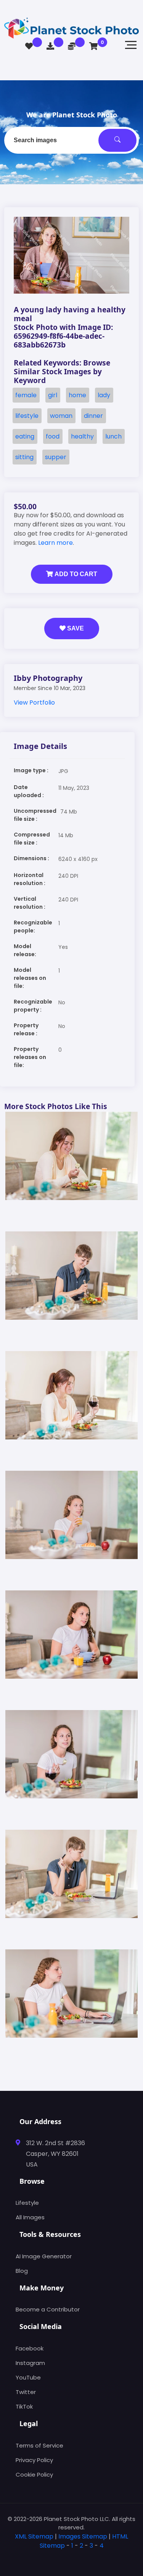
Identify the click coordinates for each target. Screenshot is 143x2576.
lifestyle (27, 416)
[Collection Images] (29, 46)
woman (61, 416)
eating (25, 436)
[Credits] (72, 46)
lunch (113, 436)
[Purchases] (50, 46)
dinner (93, 416)
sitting (24, 457)
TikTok (24, 2406)
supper (56, 457)
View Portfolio (34, 702)
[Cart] (94, 46)
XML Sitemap (34, 2536)
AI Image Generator (44, 2256)
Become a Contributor (48, 2309)
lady (104, 395)
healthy (82, 436)
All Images (30, 2217)
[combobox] (71, 140)
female (26, 395)
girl (53, 395)
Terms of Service (39, 2445)
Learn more (55, 543)
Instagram (30, 2363)
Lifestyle (27, 2203)
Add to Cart (75, 574)
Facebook (30, 2348)
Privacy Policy (34, 2460)
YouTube (28, 2377)
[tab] (71, 2558)
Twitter (26, 2392)
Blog (22, 2271)
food (53, 436)
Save (75, 628)
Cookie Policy (34, 2474)
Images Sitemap (83, 2536)
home (77, 395)
